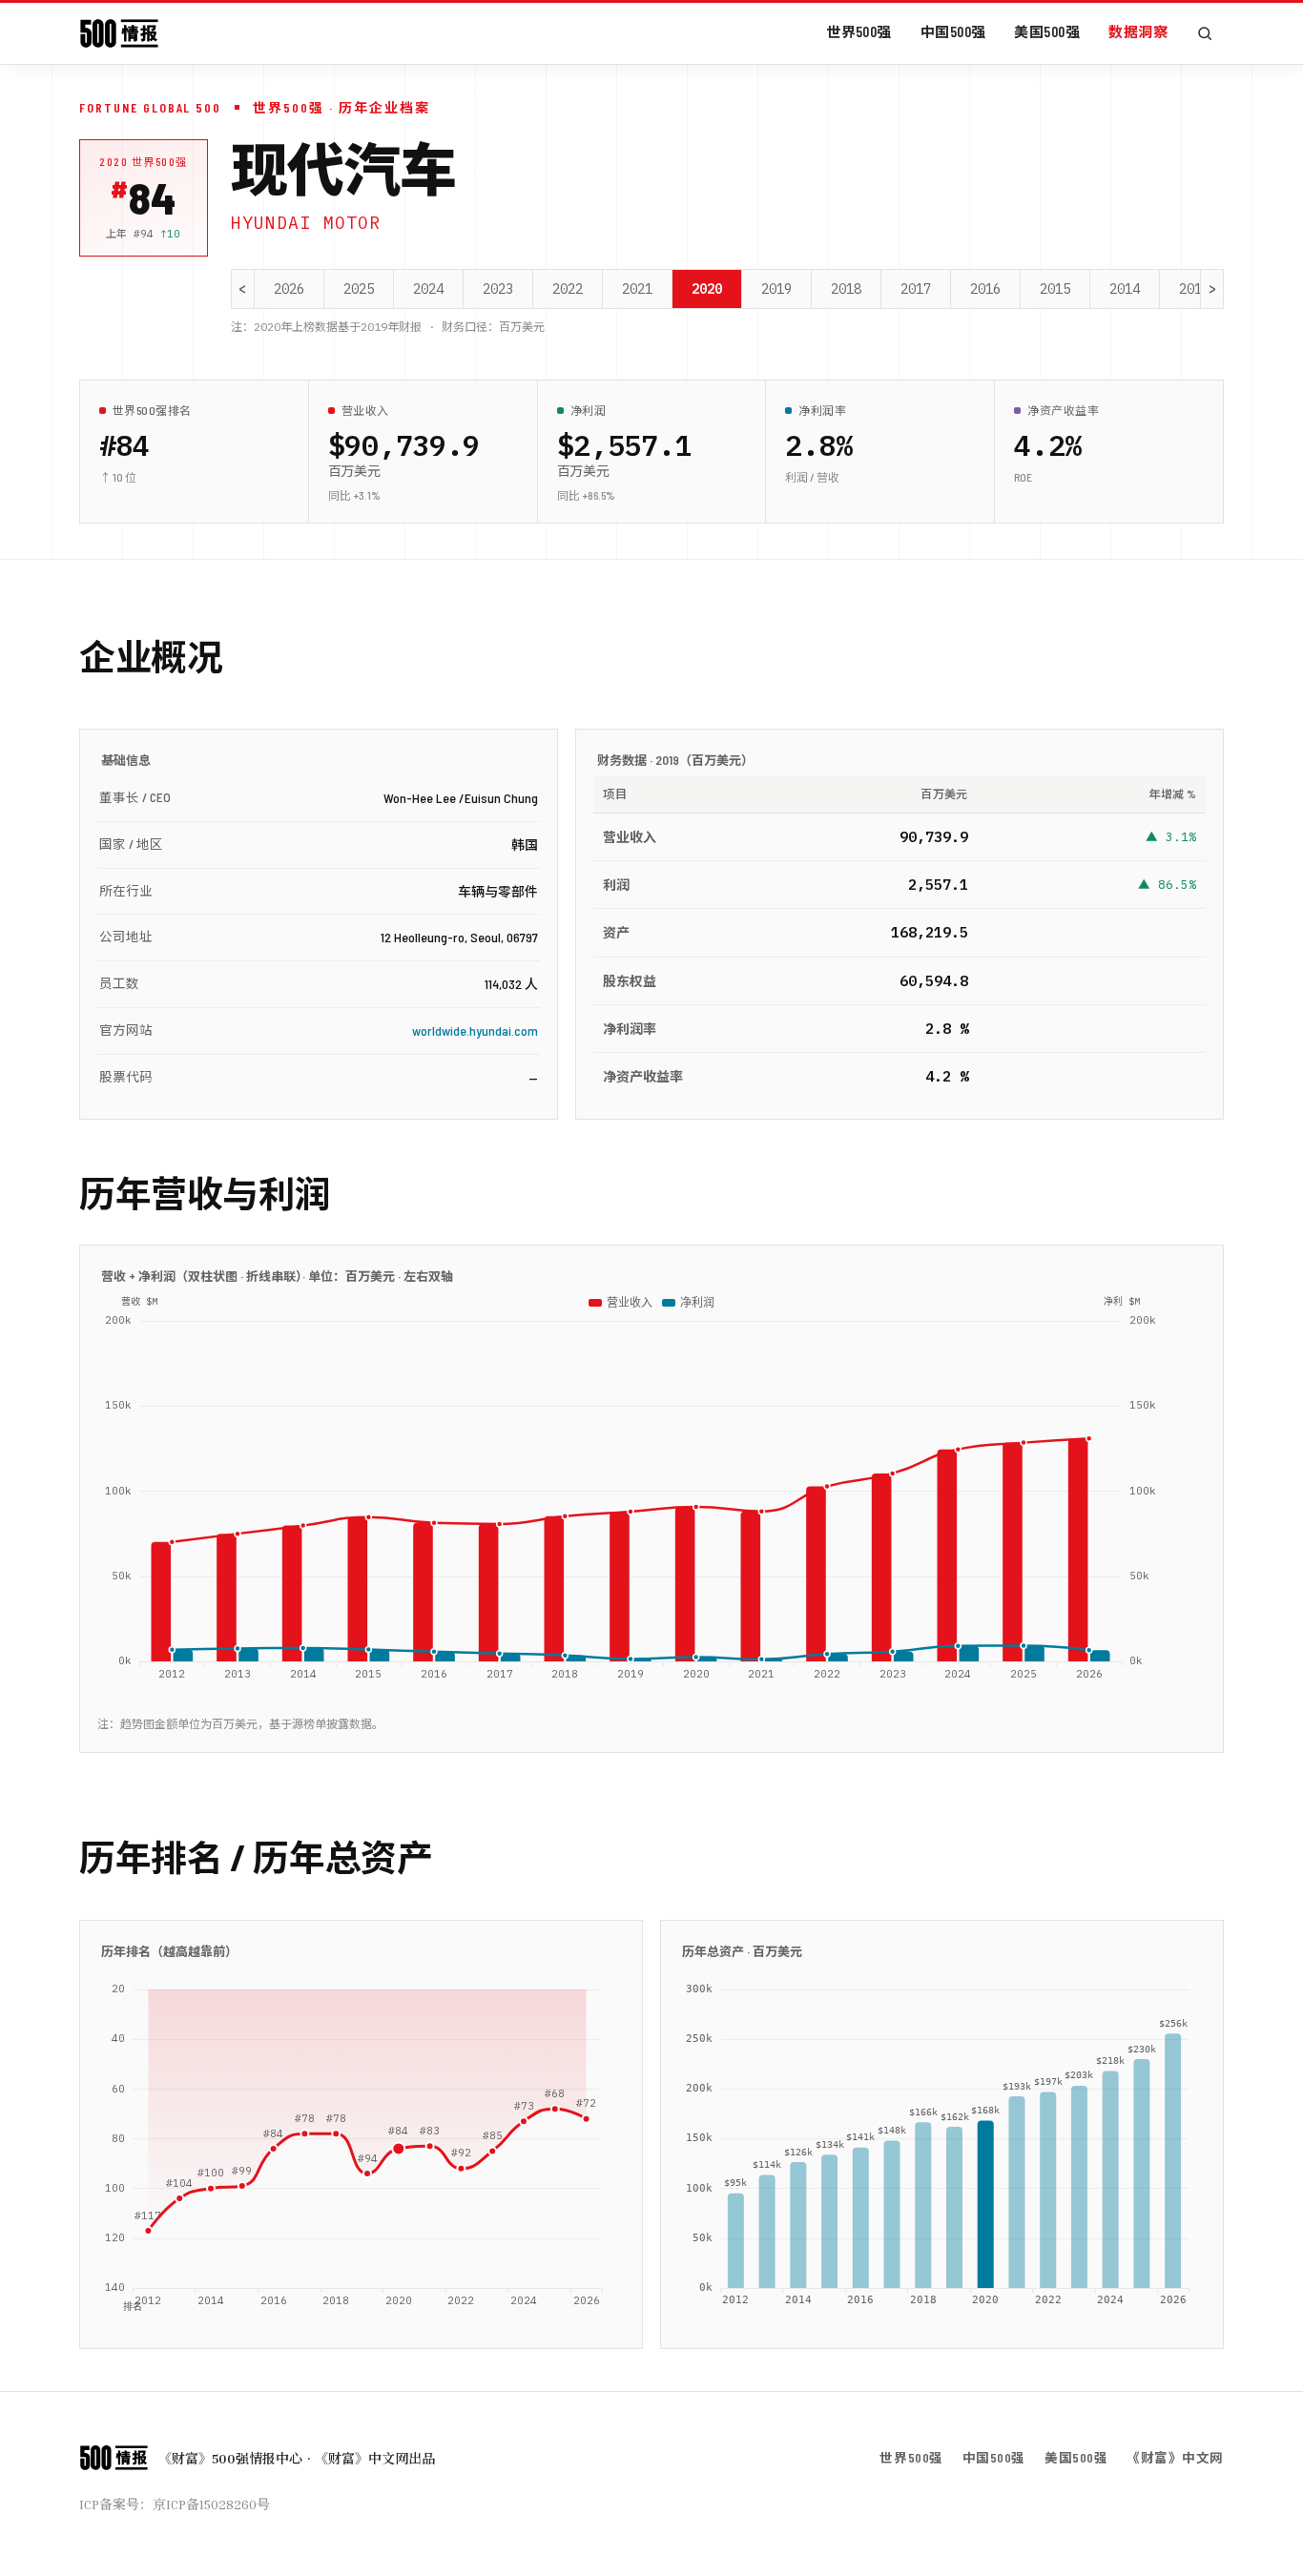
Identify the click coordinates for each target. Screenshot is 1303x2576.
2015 (1055, 289)
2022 (568, 289)
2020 (707, 289)
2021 (637, 289)
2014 (1125, 289)
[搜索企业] (1205, 33)
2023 (498, 289)
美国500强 (1047, 31)
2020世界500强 (144, 162)
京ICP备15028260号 (211, 2504)
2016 (985, 289)
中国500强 (953, 31)
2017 (916, 289)
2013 (1194, 289)
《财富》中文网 (1175, 2457)
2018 (846, 289)
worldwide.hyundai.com (475, 1030)
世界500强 (859, 31)
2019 (776, 289)
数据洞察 (1138, 31)
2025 (359, 289)
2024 (428, 289)
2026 (289, 289)
